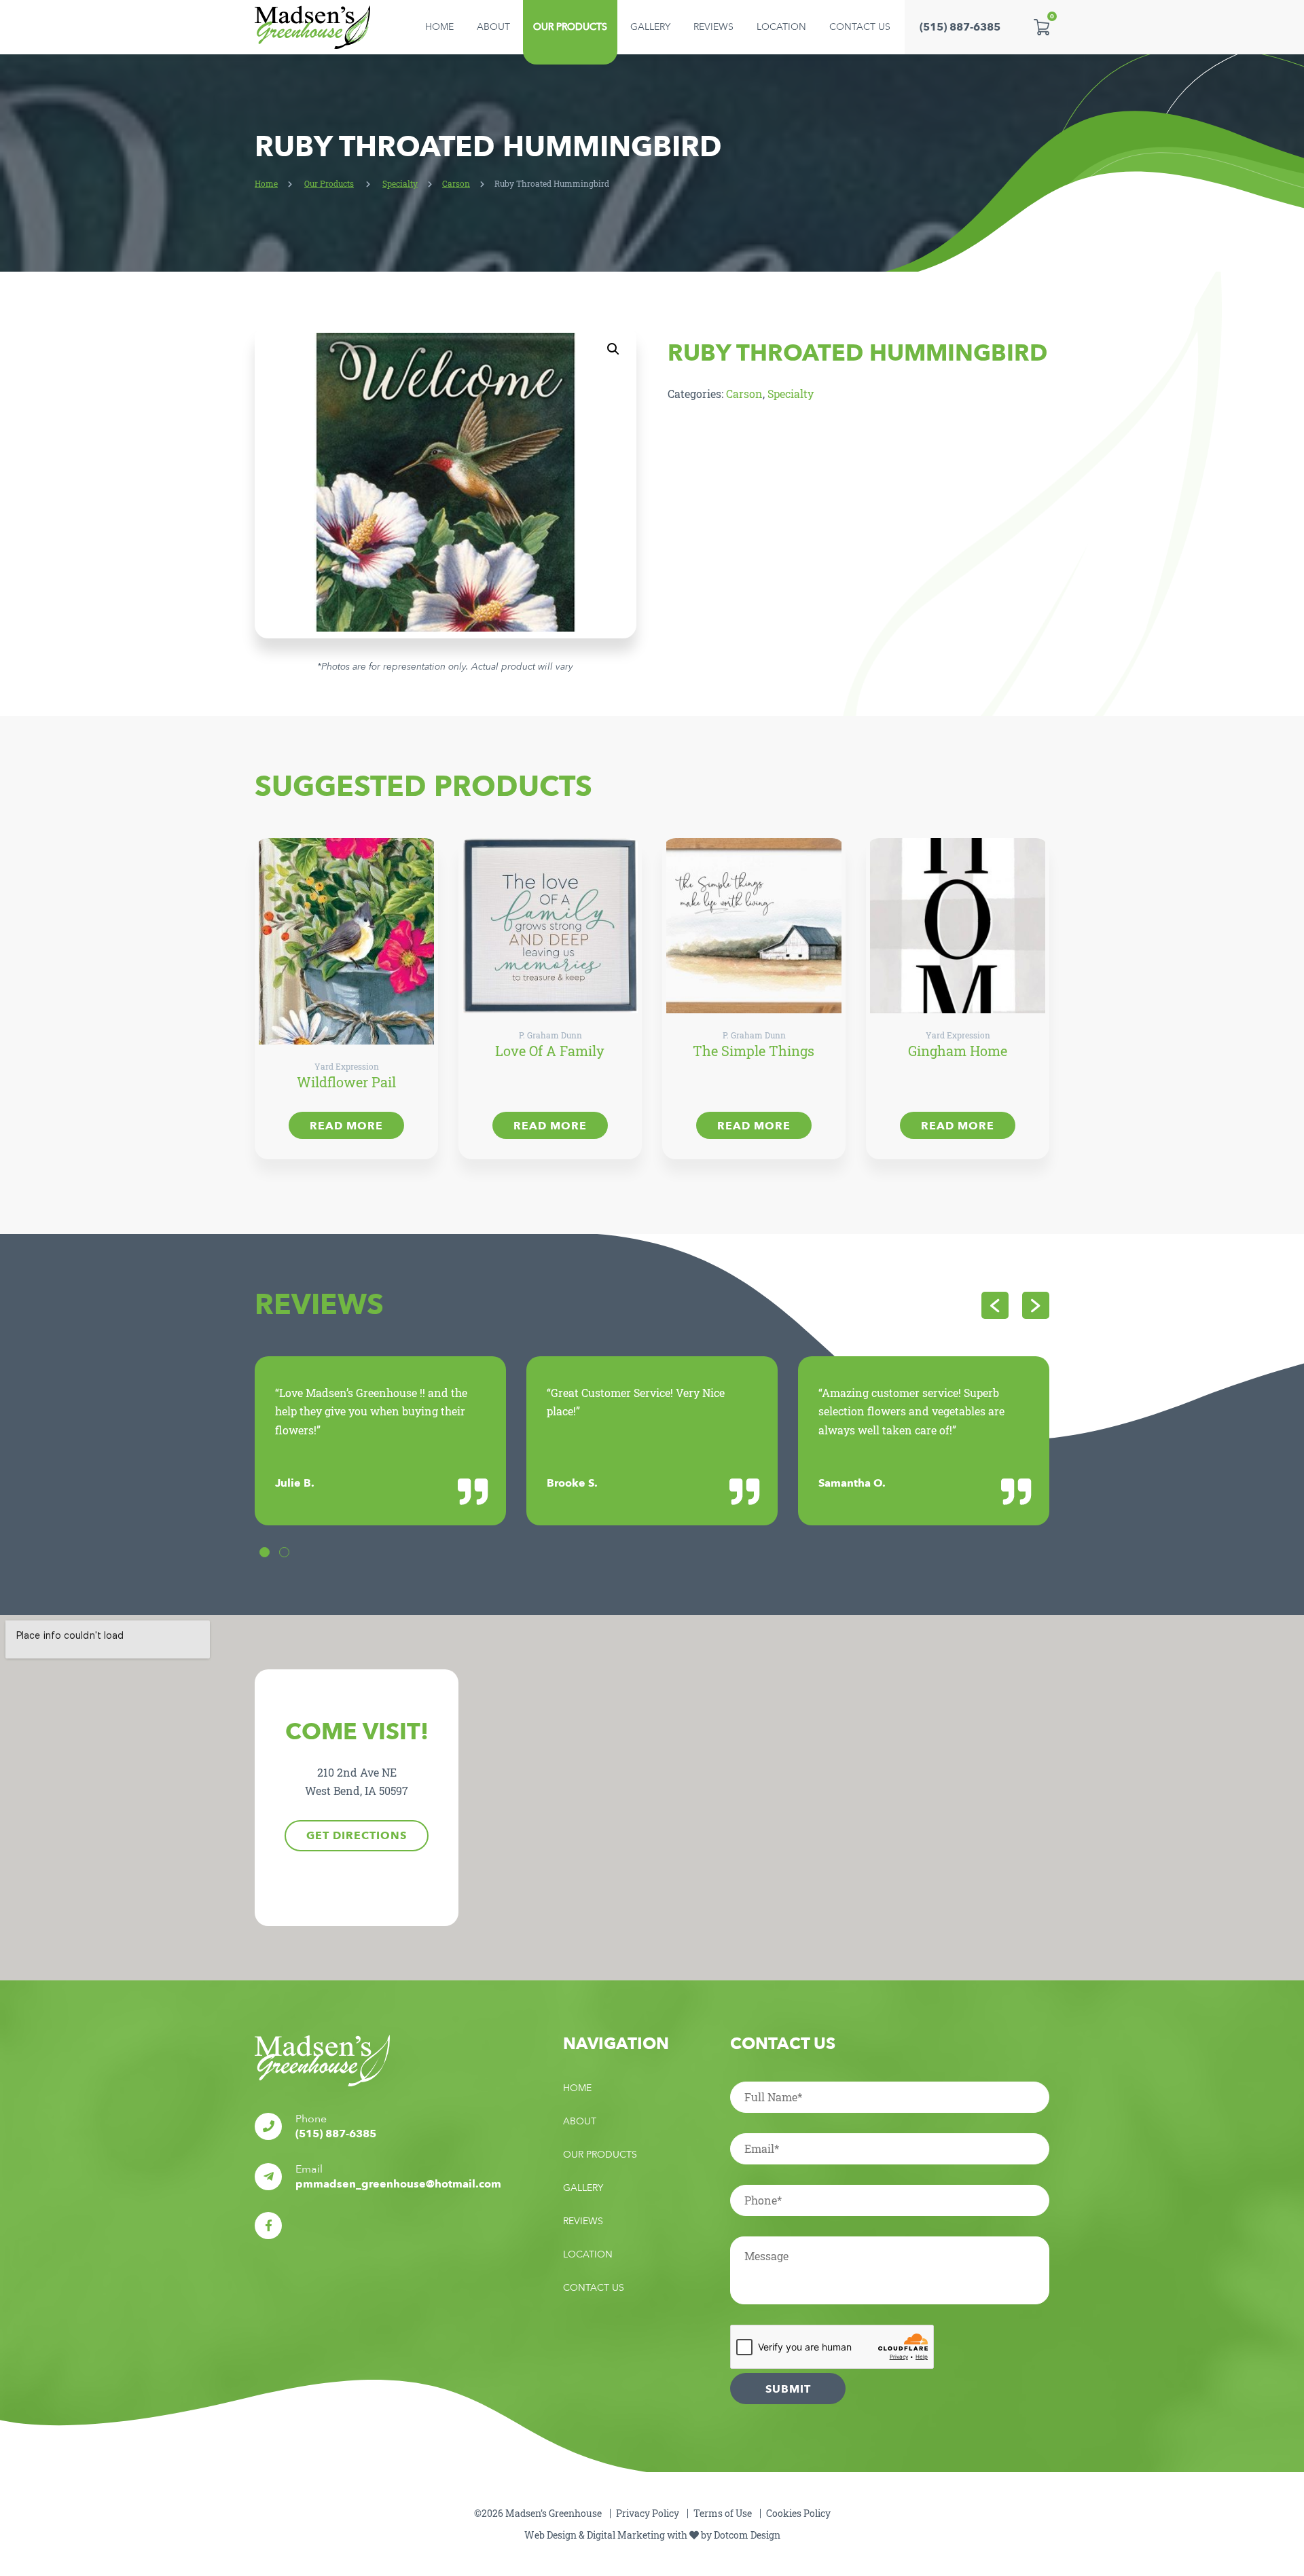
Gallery (650, 27)
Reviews (713, 27)
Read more (346, 1126)
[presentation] (995, 1305)
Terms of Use (723, 2513)
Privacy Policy (648, 2513)
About (493, 27)
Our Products (570, 27)
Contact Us (860, 27)
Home (439, 27)
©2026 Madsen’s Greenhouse (538, 2513)
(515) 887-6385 (960, 27)
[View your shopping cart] (1042, 27)
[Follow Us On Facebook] (268, 2226)
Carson (456, 183)
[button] (613, 349)
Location (781, 27)
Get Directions (357, 1836)
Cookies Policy (798, 2513)
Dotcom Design (747, 2535)
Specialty (400, 183)
